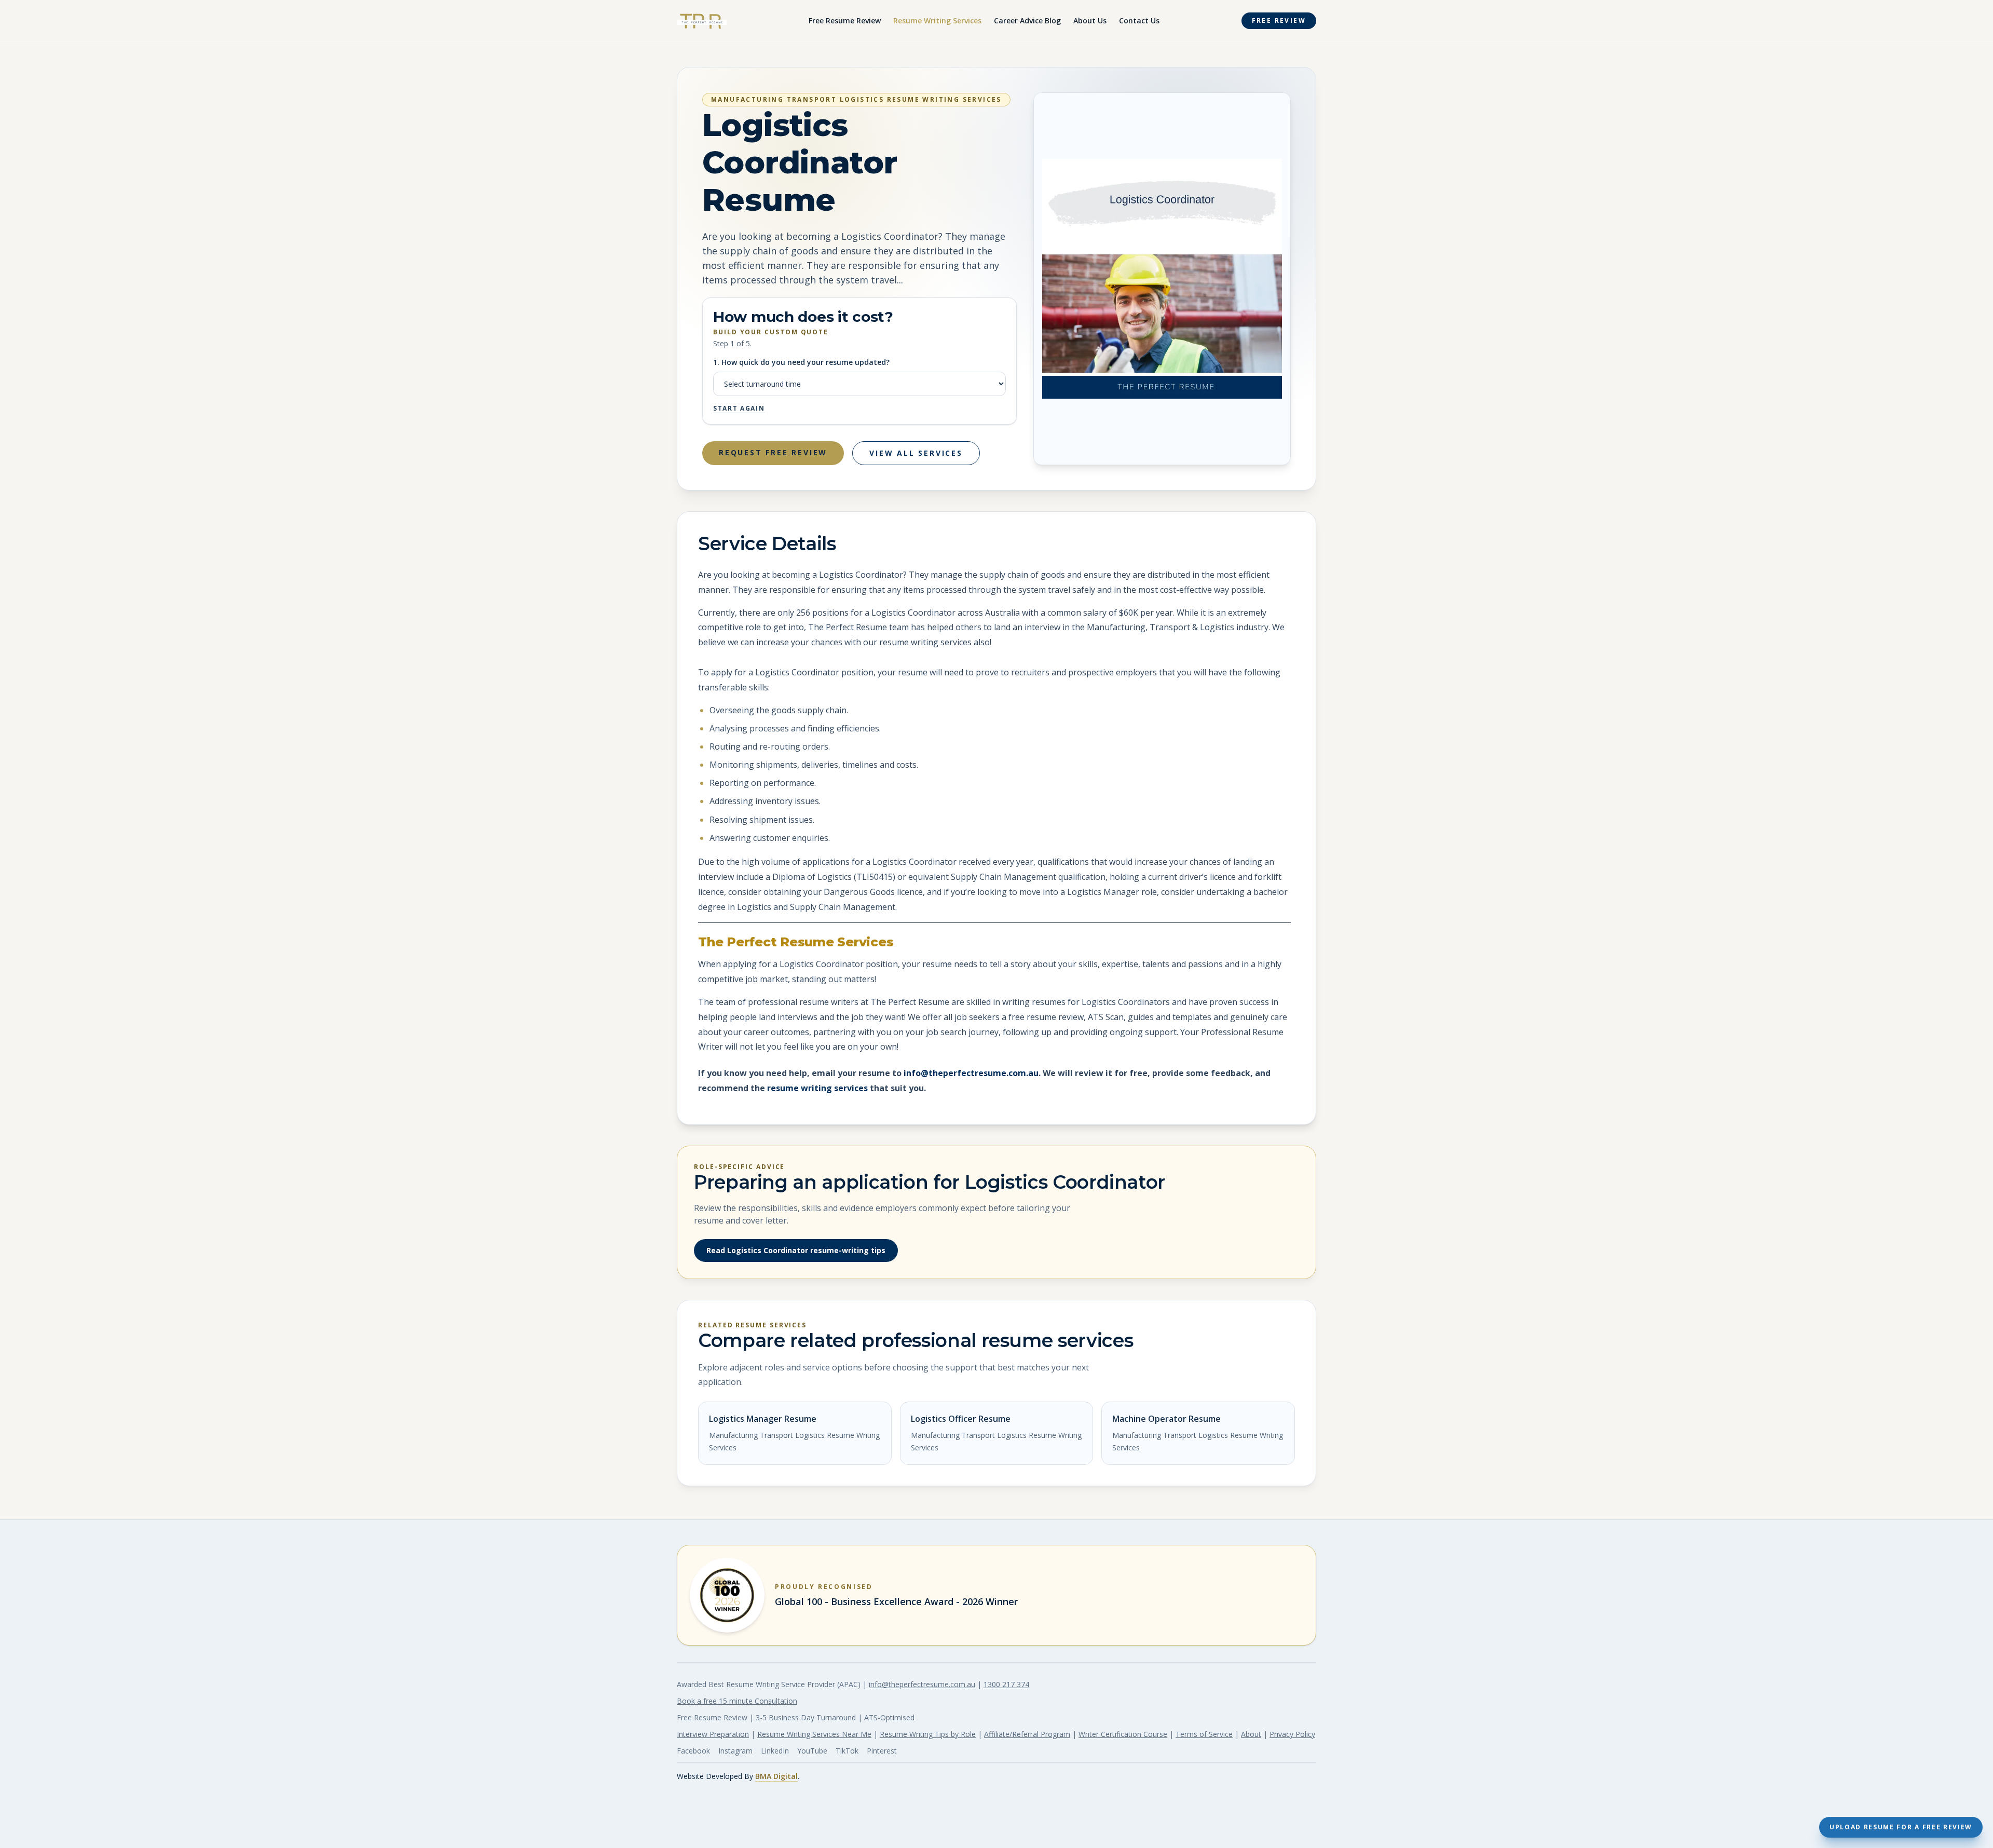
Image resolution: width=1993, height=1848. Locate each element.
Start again (739, 409)
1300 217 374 (1006, 1684)
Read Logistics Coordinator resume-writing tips (796, 1250)
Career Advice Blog (1027, 21)
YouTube (812, 1751)
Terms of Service (1204, 1734)
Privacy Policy (1292, 1734)
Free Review (1279, 21)
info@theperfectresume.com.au (971, 1073)
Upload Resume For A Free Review (1901, 1827)
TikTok (847, 1751)
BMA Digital (776, 1776)
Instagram (735, 1751)
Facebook (693, 1751)
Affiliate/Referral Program (1027, 1734)
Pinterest (882, 1751)
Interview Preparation (713, 1734)
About (1251, 1734)
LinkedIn (775, 1751)
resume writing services (817, 1088)
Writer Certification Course (1123, 1734)
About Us (1090, 21)
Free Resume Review (845, 21)
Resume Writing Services (937, 21)
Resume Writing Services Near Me (814, 1734)
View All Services (916, 453)
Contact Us (1139, 21)
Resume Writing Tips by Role (928, 1734)
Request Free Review (773, 452)
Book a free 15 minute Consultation (737, 1701)
